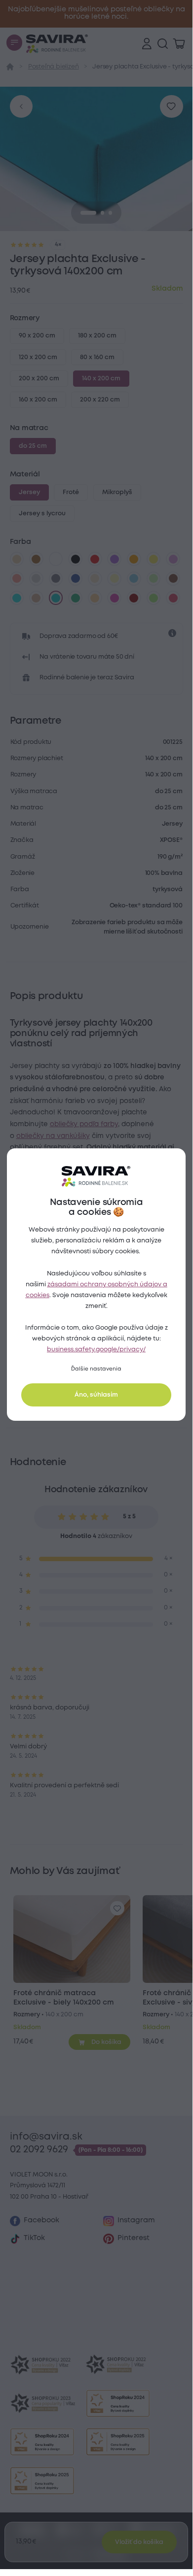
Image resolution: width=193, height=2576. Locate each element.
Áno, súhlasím (96, 1395)
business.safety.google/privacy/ (96, 1350)
